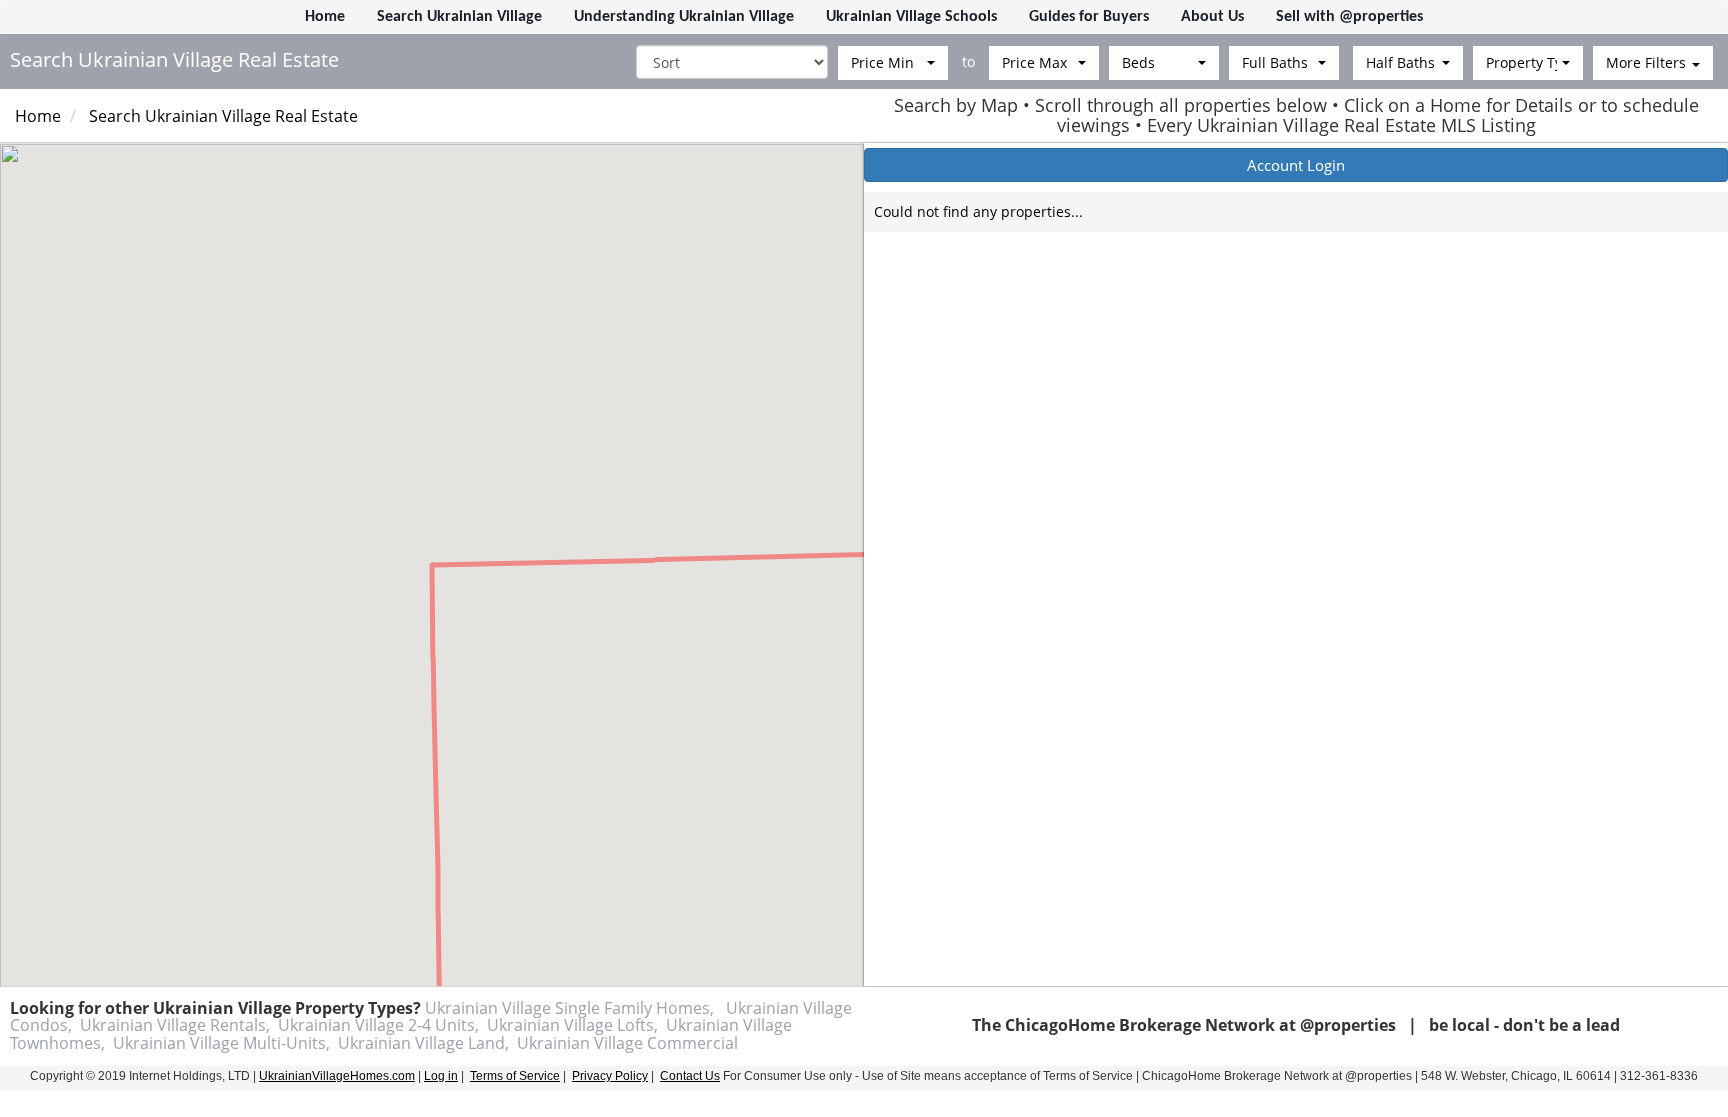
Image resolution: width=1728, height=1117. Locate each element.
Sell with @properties (1349, 17)
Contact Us (690, 1076)
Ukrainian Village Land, (423, 1043)
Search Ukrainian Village (459, 17)
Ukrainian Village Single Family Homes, (569, 1008)
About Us (1212, 17)
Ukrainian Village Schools (911, 17)
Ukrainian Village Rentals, (175, 1025)
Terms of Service (515, 1076)
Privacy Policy (610, 1076)
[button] (893, 63)
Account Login (1296, 165)
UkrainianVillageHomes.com (337, 1076)
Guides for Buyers (1089, 17)
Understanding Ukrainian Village (684, 17)
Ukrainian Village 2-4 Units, (378, 1025)
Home (325, 17)
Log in (441, 1076)
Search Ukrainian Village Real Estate (223, 116)
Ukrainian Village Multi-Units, (221, 1043)
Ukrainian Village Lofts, (572, 1025)
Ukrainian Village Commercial (627, 1043)
